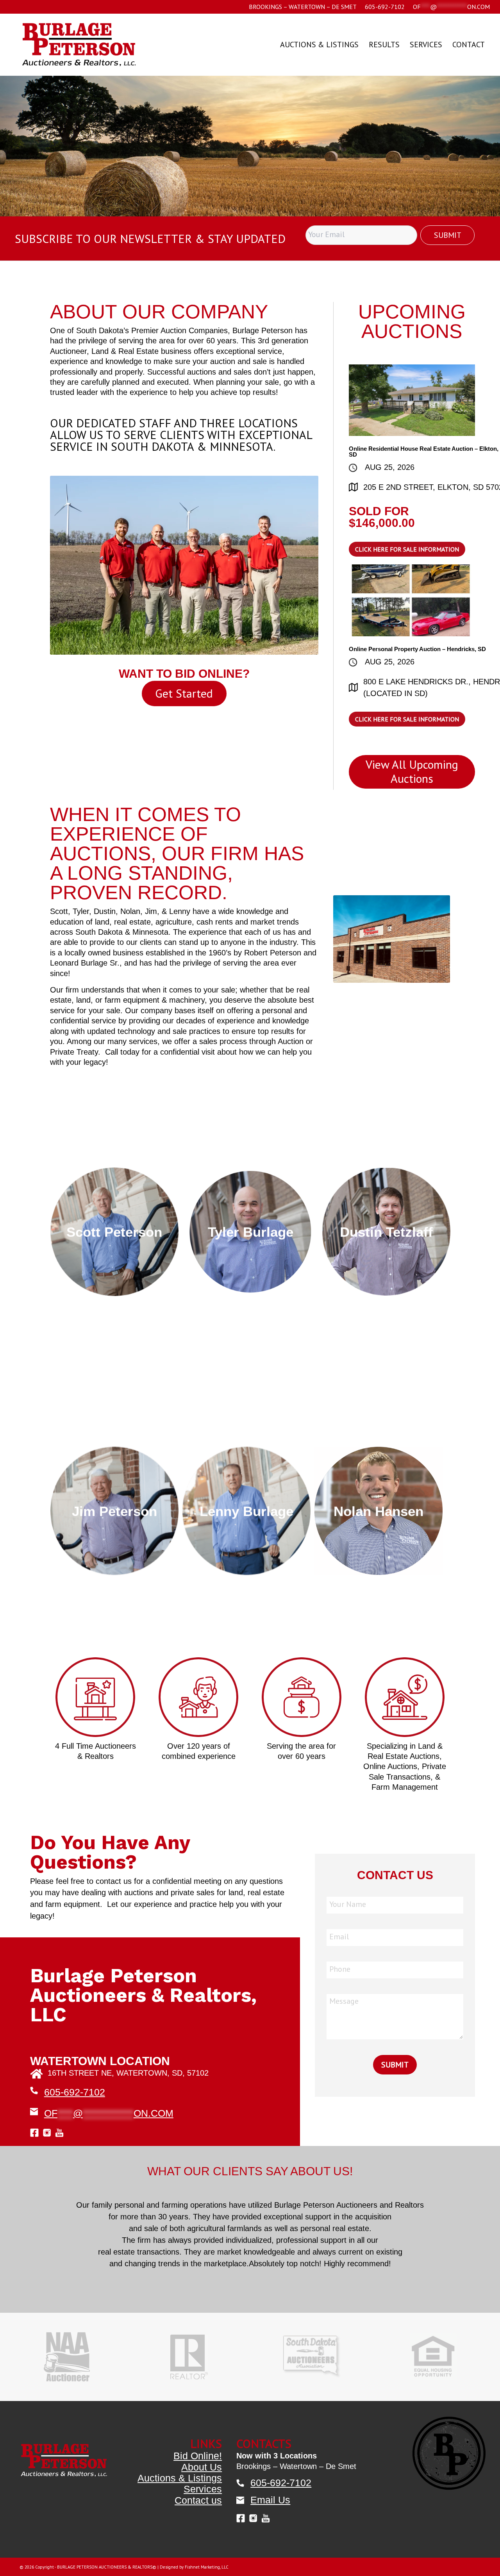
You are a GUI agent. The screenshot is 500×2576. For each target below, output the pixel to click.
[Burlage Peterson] (79, 45)
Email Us (270, 2465)
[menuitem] (303, 7)
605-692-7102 (385, 7)
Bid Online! (198, 2421)
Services (203, 2454)
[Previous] (7, 137)
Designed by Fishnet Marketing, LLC (194, 2532)
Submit (448, 235)
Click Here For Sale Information (407, 549)
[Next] (493, 137)
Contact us (198, 2465)
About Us (202, 2432)
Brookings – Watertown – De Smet (303, 7)
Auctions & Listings (180, 2443)
